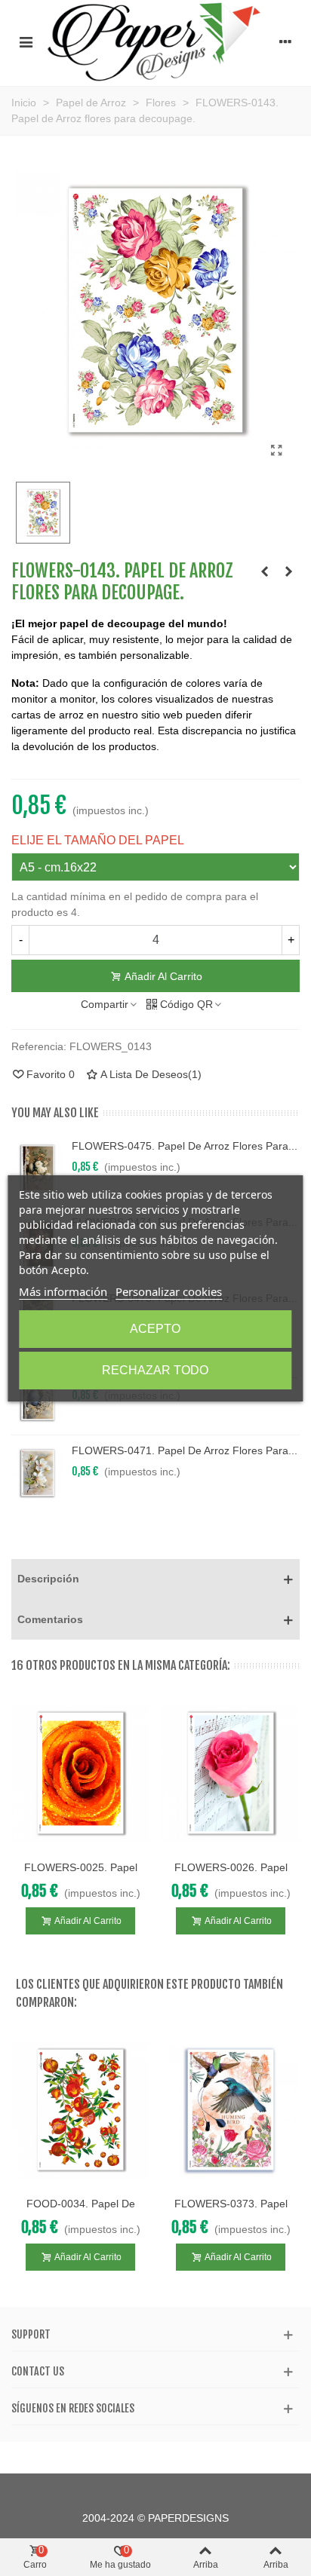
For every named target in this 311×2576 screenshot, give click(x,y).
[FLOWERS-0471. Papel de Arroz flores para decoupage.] (38, 1473)
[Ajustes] (285, 41)
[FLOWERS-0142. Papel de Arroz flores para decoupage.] (264, 571)
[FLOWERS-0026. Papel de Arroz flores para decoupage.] (231, 1773)
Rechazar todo (155, 1370)
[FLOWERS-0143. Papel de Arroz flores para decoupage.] (276, 451)
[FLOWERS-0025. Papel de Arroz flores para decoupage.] (80, 1773)
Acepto (155, 1329)
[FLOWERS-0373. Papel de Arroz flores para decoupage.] (231, 2110)
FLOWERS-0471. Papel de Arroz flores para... (185, 1450)
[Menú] (26, 41)
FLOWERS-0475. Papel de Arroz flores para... (185, 1146)
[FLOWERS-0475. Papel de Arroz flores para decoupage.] (38, 1169)
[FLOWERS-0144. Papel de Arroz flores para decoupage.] (288, 571)
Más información (63, 1291)
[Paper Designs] (155, 41)
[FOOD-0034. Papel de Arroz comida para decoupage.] (80, 2110)
